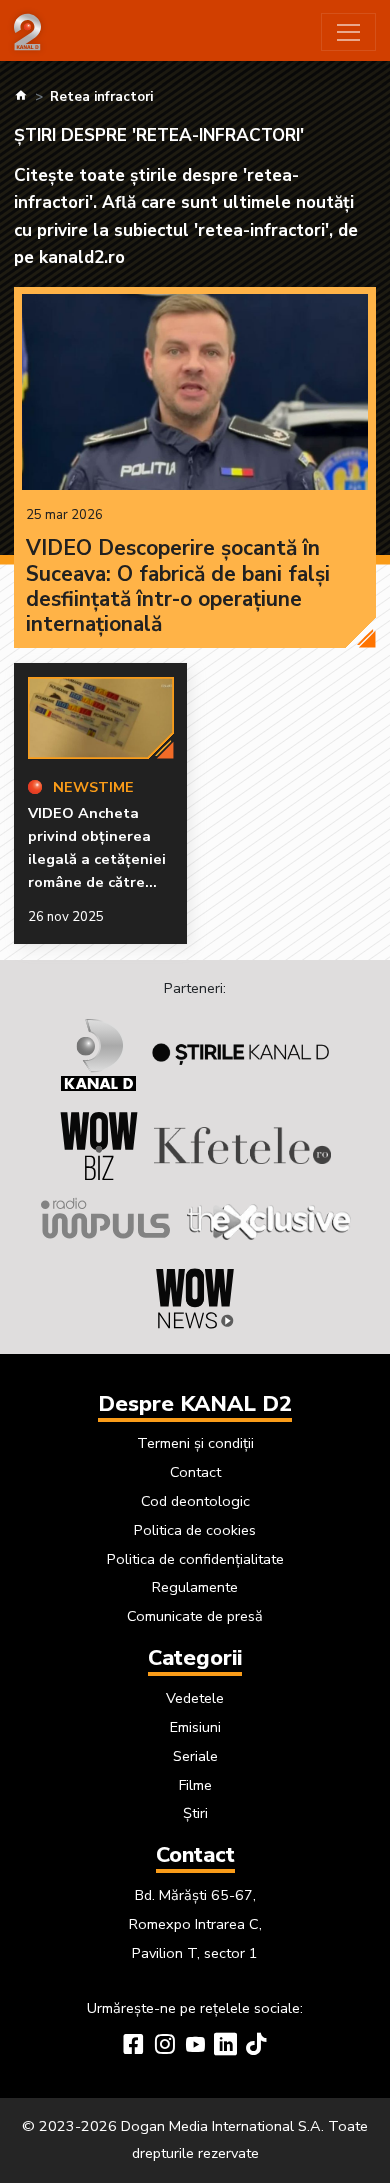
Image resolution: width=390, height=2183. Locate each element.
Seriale (195, 1756)
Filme (195, 1785)
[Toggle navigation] (348, 32)
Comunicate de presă (195, 1616)
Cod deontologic (195, 1501)
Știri (195, 1813)
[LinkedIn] (225, 2046)
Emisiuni (195, 1727)
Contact (195, 1472)
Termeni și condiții (195, 1443)
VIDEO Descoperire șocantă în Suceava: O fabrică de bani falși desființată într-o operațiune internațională (178, 585)
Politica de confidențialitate (195, 1559)
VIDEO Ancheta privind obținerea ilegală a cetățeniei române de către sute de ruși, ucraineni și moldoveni (97, 882)
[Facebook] (133, 2046)
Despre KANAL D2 (195, 1404)
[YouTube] (195, 2046)
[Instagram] (164, 2046)
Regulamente (195, 1587)
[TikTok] (256, 2046)
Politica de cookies (195, 1530)
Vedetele (195, 1698)
